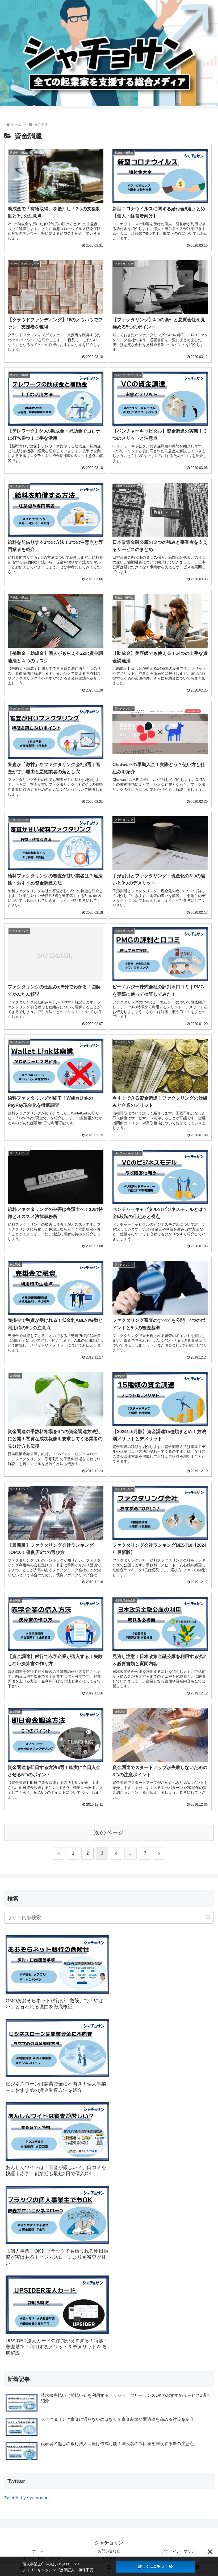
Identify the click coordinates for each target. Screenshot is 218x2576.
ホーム (38, 2551)
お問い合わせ (109, 2551)
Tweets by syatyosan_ (28, 2498)
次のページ (109, 1832)
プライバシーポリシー (180, 2551)
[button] (208, 1917)
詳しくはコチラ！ (153, 2566)
